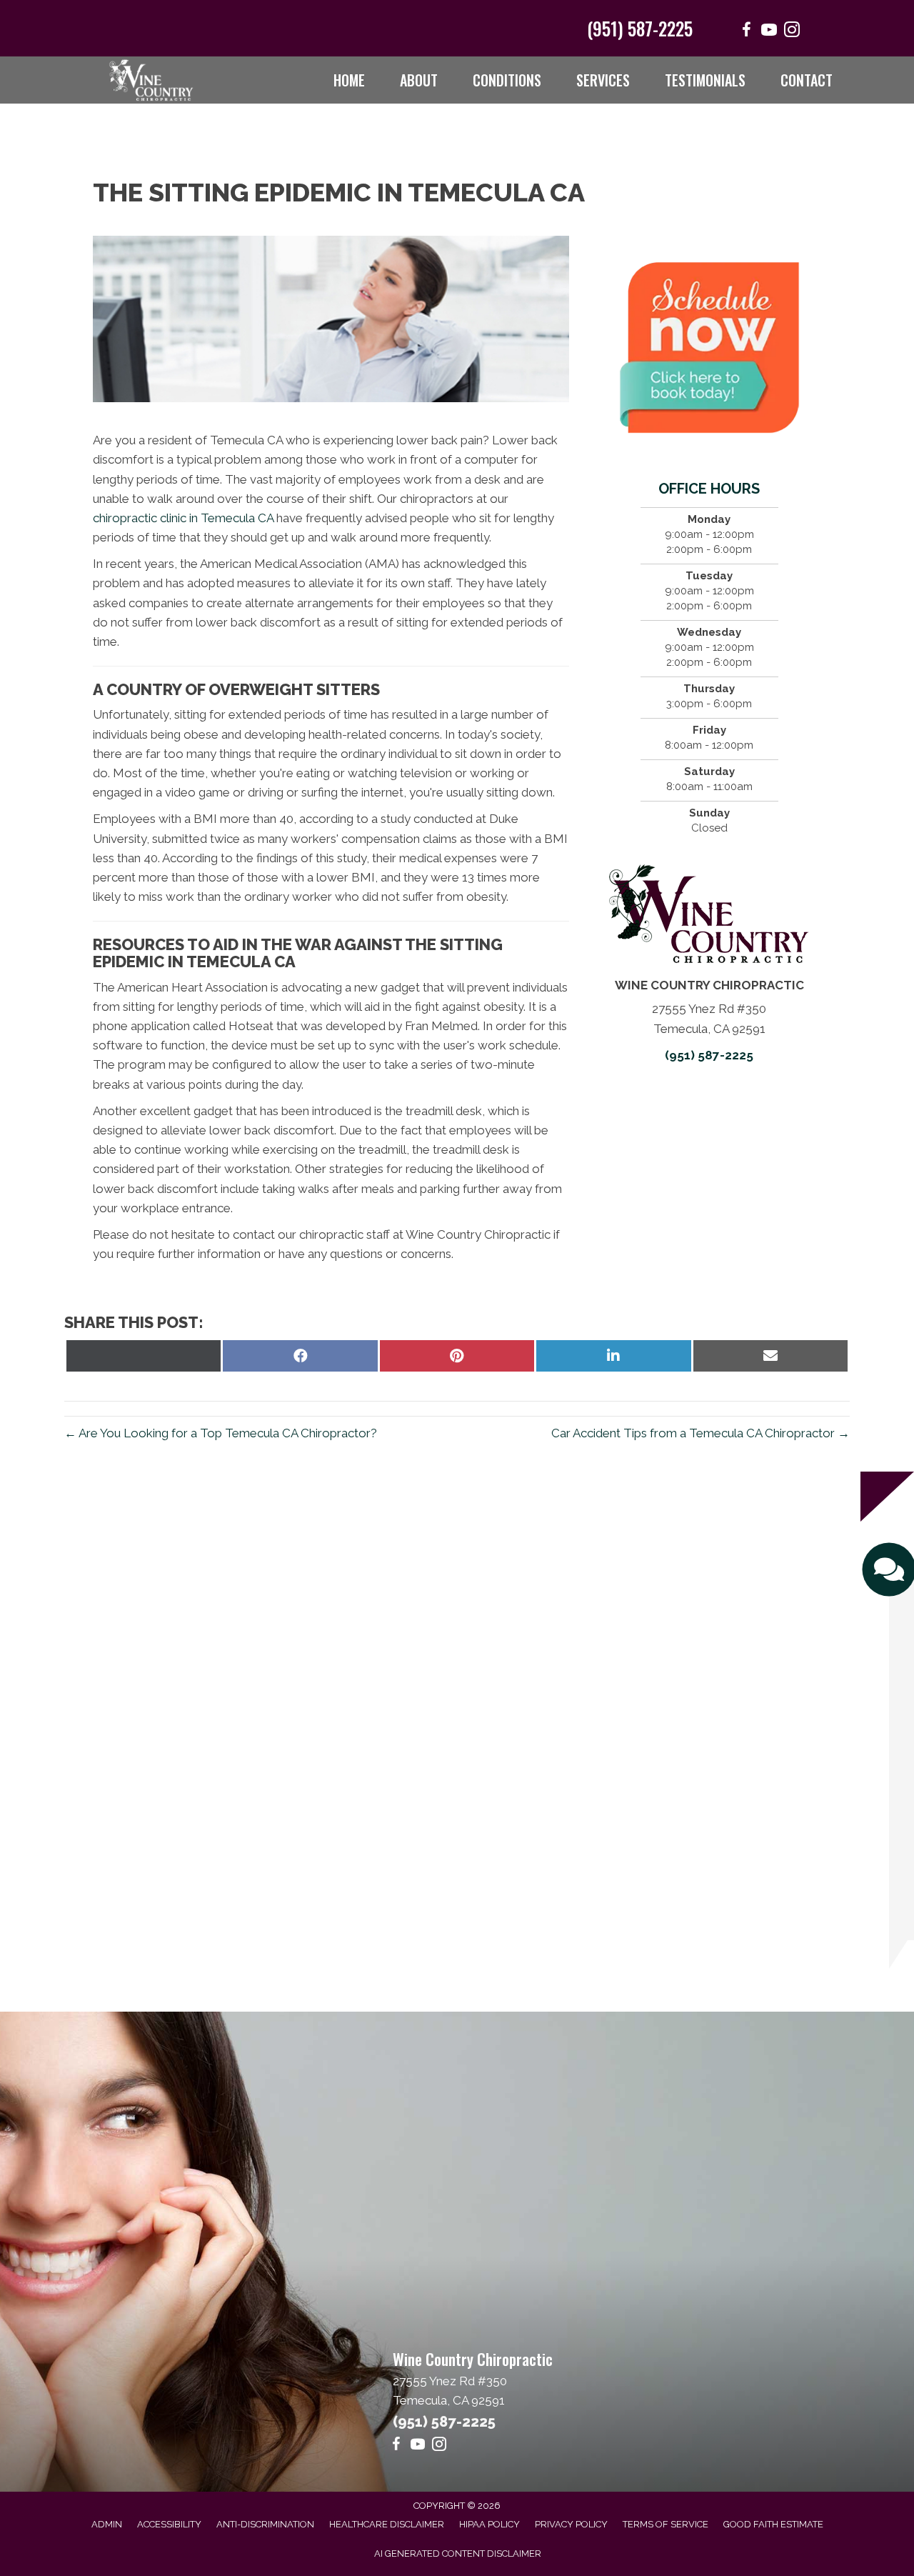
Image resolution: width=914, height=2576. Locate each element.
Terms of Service (666, 2524)
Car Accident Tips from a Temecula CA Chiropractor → (700, 1433)
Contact (807, 80)
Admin (107, 2524)
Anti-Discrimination (265, 2524)
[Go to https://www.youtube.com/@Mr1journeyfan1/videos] (418, 2446)
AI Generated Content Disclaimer (458, 2553)
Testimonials (705, 80)
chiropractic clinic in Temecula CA (183, 518)
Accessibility (169, 2524)
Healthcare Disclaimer (387, 2524)
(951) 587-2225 (640, 28)
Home (349, 80)
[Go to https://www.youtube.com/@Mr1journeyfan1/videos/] (769, 32)
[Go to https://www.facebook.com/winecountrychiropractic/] (746, 32)
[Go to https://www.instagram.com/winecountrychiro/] (792, 32)
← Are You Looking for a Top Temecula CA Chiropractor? (221, 1433)
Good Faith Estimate (773, 2524)
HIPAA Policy (489, 2524)
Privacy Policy (571, 2524)
